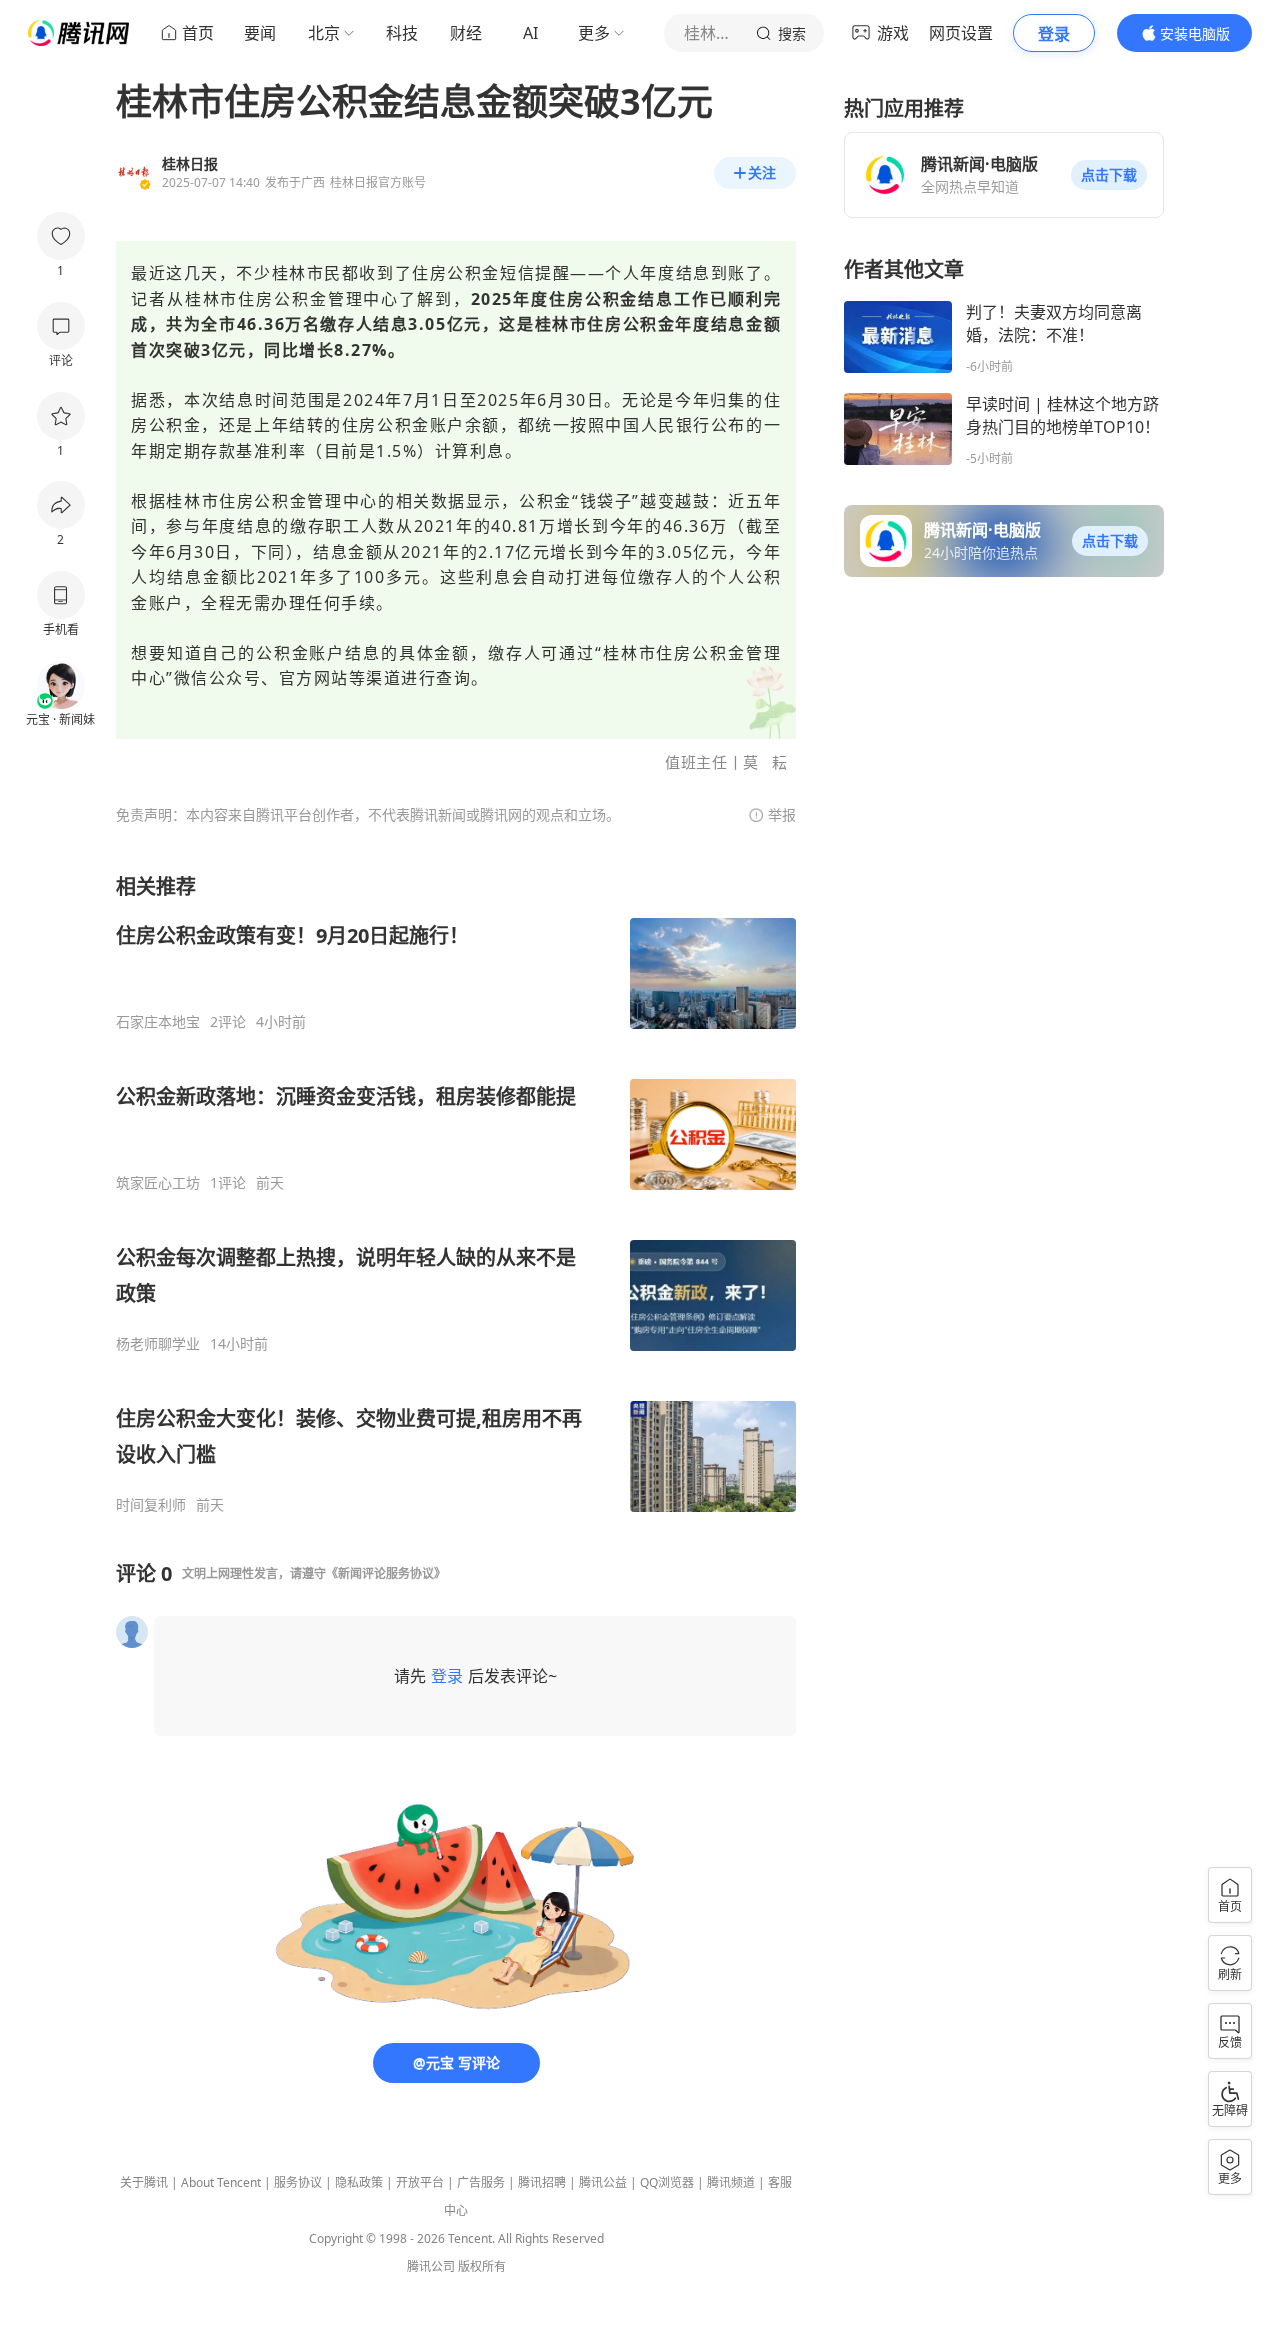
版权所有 (482, 2266)
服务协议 (298, 2182)
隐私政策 (359, 2182)
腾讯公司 (431, 2266)
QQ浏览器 (667, 2182)
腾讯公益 (603, 2182)
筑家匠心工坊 (158, 1183)
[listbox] (456, 1193)
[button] (1109, 175)
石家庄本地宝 (158, 1022)
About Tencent (221, 2182)
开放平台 (420, 2182)
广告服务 (481, 2182)
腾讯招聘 (542, 2182)
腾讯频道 (731, 2182)
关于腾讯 (144, 2182)
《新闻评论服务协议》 (386, 1573)
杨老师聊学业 (158, 1344)
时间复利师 (151, 1505)
